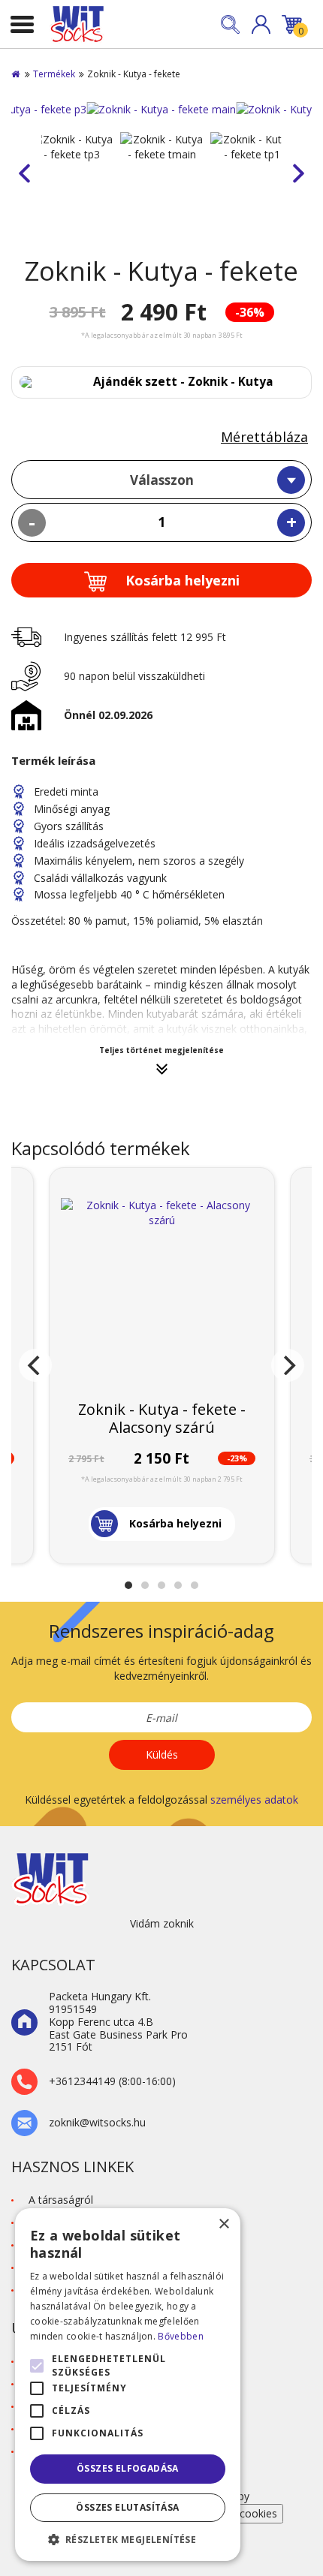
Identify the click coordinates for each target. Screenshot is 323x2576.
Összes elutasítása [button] (127, 2507)
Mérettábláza (264, 437)
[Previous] (35, 1365)
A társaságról (61, 2200)
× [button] (223, 2224)
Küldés (162, 1754)
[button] (261, 24)
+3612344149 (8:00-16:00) (112, 2082)
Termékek (54, 74)
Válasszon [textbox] (162, 480)
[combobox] (161, 480)
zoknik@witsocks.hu (97, 2123)
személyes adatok (254, 1800)
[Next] (288, 1365)
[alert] (128, 2385)
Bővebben (180, 2336)
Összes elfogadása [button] (128, 2468)
